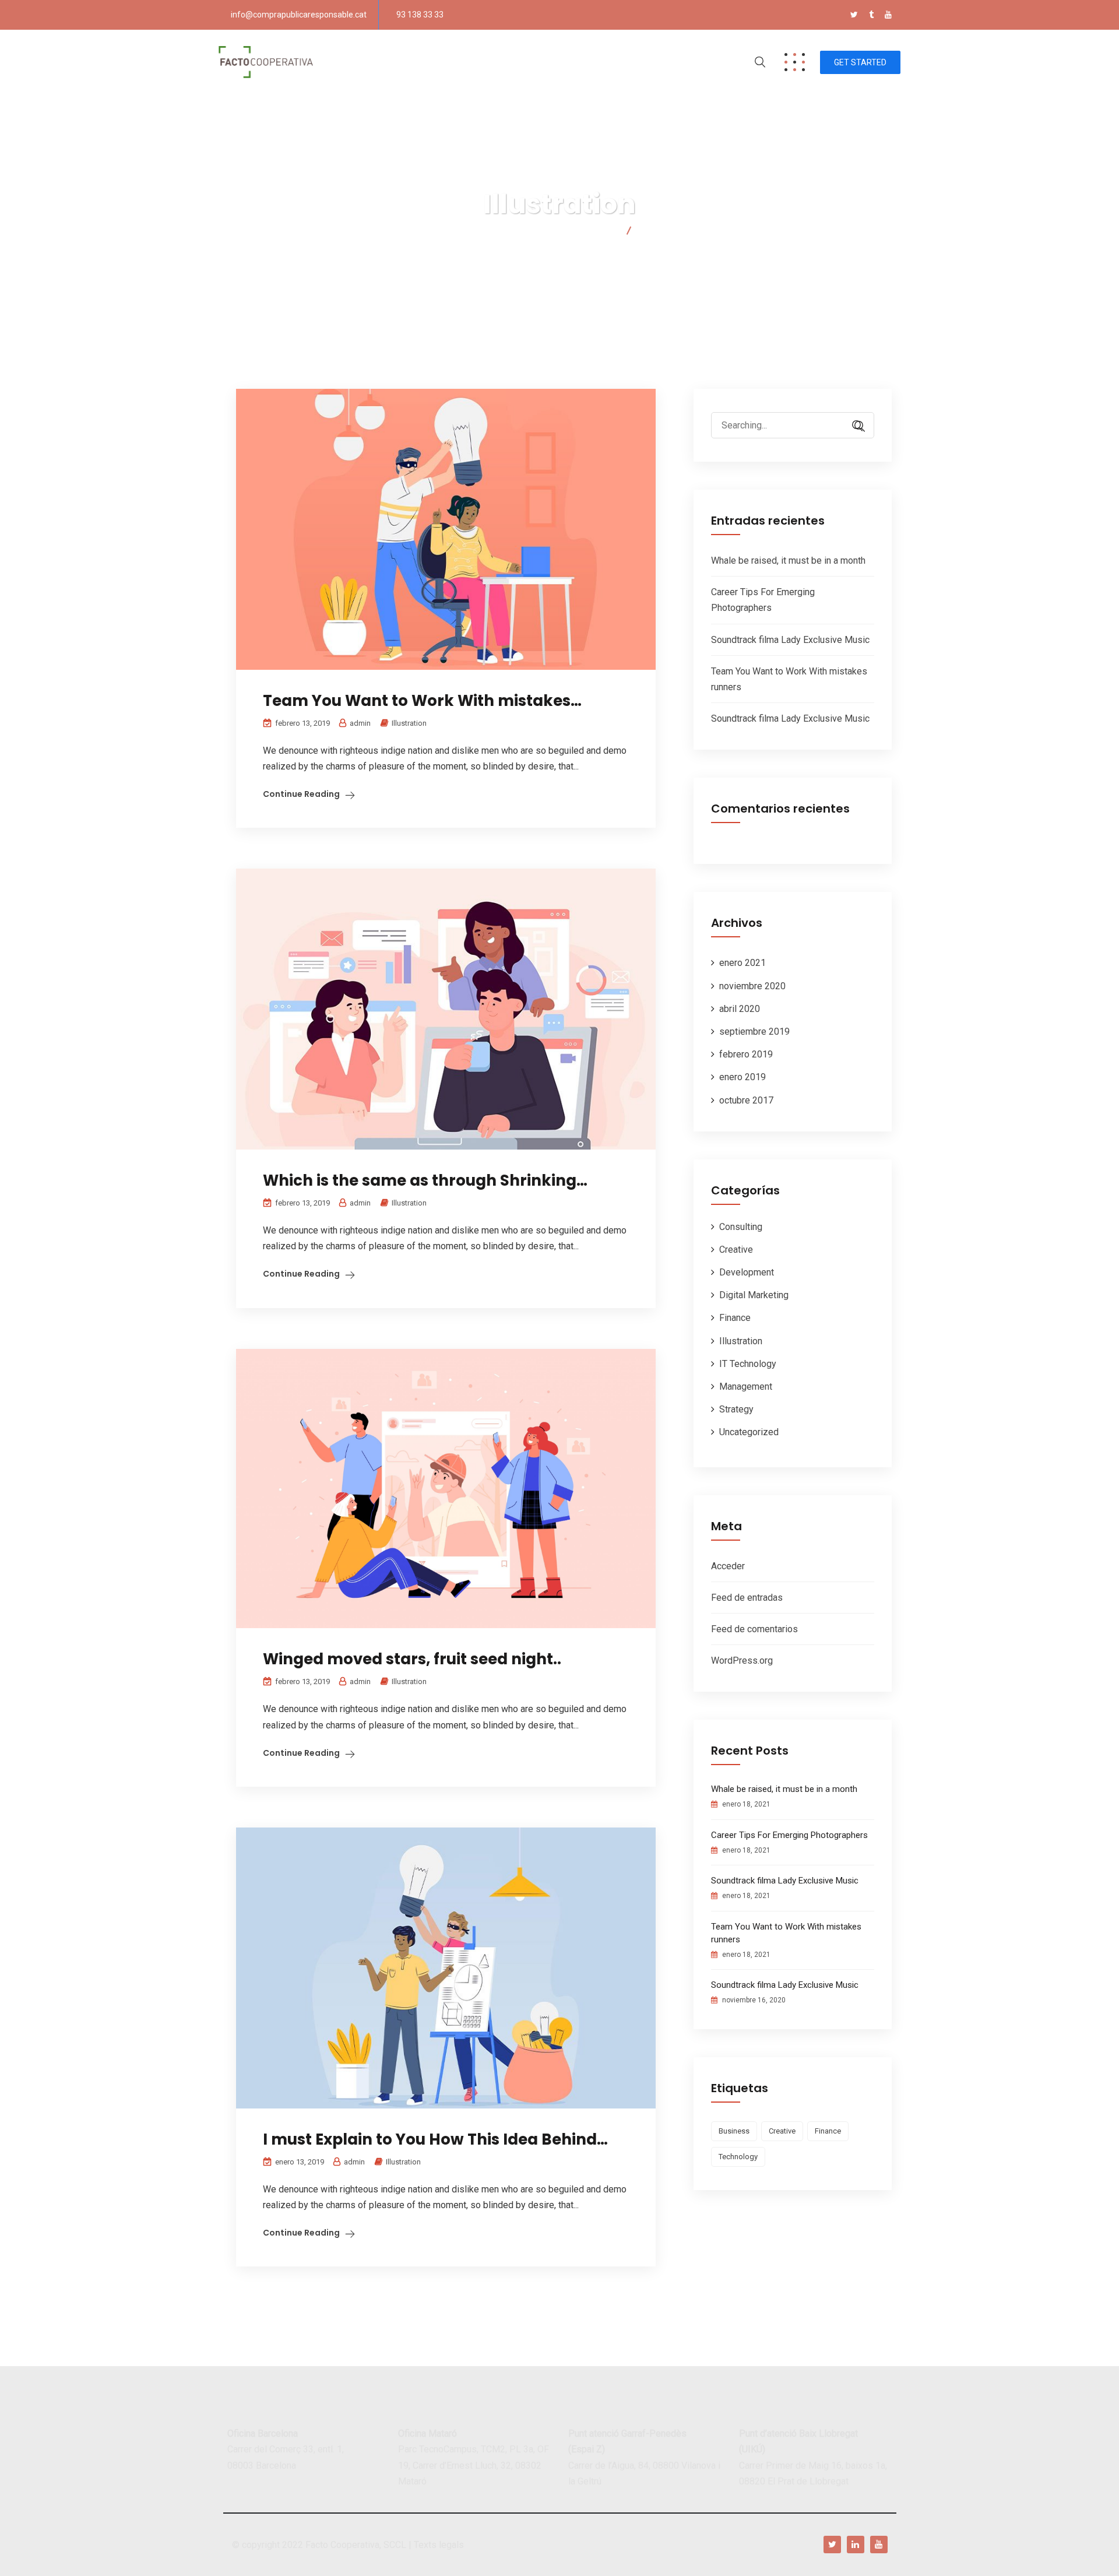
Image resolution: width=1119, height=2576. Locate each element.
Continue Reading (301, 794)
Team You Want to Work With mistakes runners (786, 1933)
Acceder (728, 1566)
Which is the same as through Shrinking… (425, 1180)
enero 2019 (743, 1077)
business (734, 2131)
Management (746, 1387)
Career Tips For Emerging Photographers (789, 1835)
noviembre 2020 (752, 986)
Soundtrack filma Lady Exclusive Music (790, 640)
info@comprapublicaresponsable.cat (299, 15)
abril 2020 (740, 1009)
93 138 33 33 (420, 15)
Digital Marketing (754, 1295)
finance (828, 2131)
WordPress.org (742, 1660)
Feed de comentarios (754, 1629)
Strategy (736, 1409)
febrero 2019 (746, 1054)
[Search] (854, 426)
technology (738, 2157)
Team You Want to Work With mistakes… (422, 701)
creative (782, 2131)
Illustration (409, 723)
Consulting (741, 1227)
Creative (736, 1250)
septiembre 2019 (754, 1032)
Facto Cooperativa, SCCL (356, 2545)
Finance (735, 1318)
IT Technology (748, 1364)
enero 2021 (743, 963)
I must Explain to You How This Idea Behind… (435, 2139)
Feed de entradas (747, 1598)
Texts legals (439, 2545)
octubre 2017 (746, 1100)
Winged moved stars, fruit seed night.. (412, 1659)
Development (747, 1272)
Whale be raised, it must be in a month (788, 560)
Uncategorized (749, 1432)
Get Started (860, 62)
